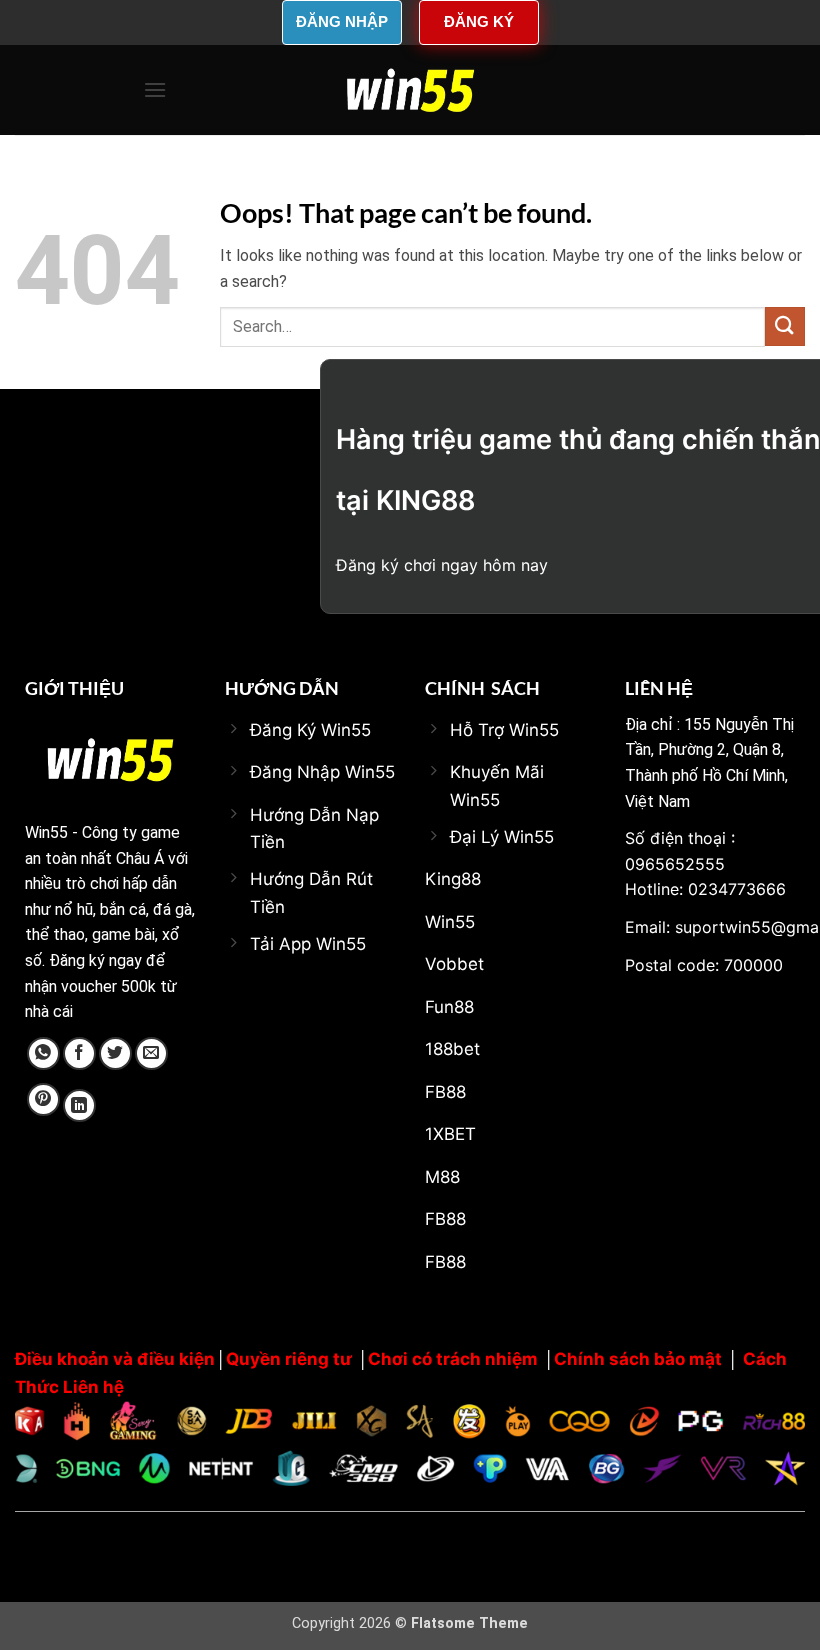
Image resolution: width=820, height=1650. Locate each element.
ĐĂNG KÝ (479, 21)
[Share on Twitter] (115, 1053)
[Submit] (785, 326)
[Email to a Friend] (151, 1053)
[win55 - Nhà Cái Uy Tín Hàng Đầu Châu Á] (410, 90)
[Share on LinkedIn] (79, 1105)
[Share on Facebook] (79, 1053)
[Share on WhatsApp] (43, 1053)
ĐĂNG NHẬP (342, 21)
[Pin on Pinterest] (43, 1099)
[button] (155, 89)
